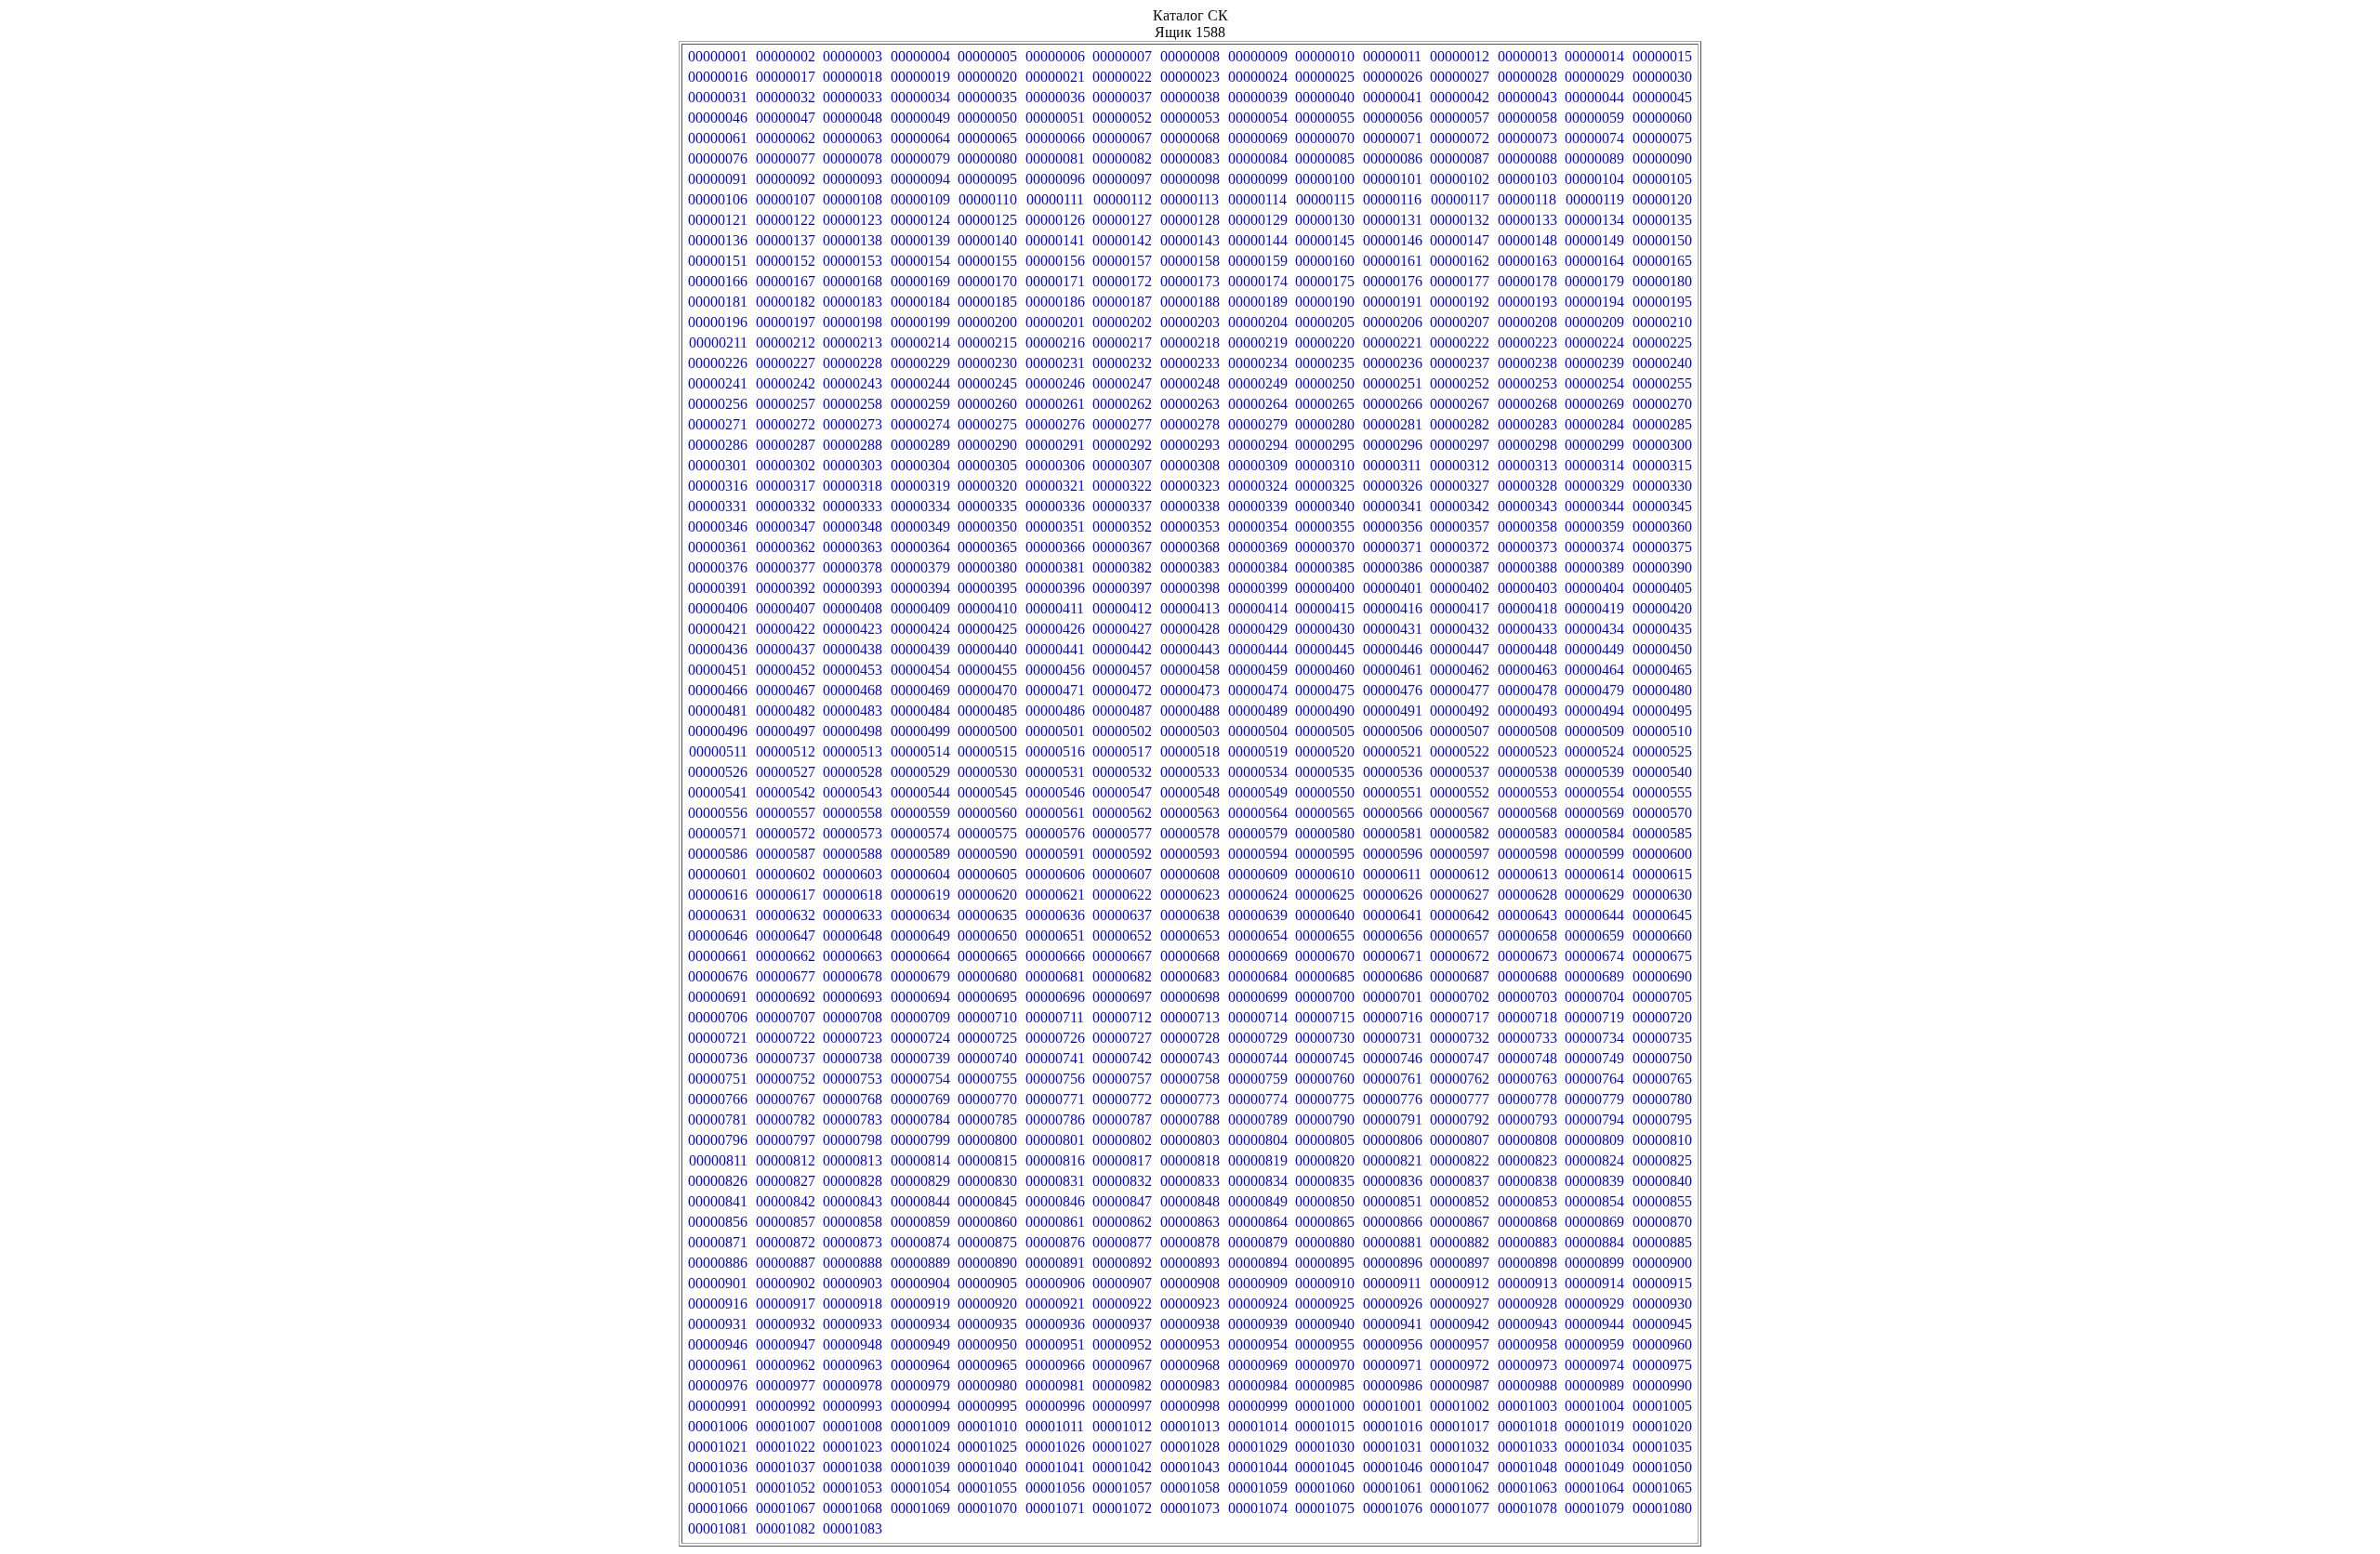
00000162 (1460, 261)
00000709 (920, 1017)
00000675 (1662, 956)
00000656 (1393, 935)
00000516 (1055, 751)
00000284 (1594, 424)
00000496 (718, 731)
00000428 (1190, 629)
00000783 (853, 1119)
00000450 (1662, 649)
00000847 (1122, 1201)
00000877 (1122, 1242)
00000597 (1460, 854)
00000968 (1190, 1365)
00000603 (853, 874)
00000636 (1055, 915)
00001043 (1190, 1467)
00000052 (1122, 118)
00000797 (786, 1140)
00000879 (1258, 1242)
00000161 (1393, 261)
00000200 (987, 322)
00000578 (1190, 833)
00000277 (1122, 424)
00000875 (987, 1242)
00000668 (1190, 956)
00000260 (987, 404)
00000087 (1460, 158)
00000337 (1122, 506)
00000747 (1460, 1058)
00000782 (786, 1119)
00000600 (1662, 854)
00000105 (1662, 179)
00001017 (1460, 1426)
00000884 (1594, 1242)
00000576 (1055, 833)
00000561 (1055, 813)
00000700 (1325, 997)
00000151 (718, 261)
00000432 (1460, 629)
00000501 (1055, 731)
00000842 (786, 1201)
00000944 (1594, 1324)
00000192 (1460, 302)
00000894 (1258, 1263)
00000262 (1122, 404)
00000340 (1325, 506)
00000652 (1122, 935)
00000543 (853, 792)
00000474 (1258, 690)
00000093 (853, 179)
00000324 (1258, 486)
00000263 (1190, 404)
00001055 (987, 1488)
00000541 (718, 792)
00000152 (786, 261)
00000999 (1258, 1406)
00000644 (1594, 915)
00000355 (1325, 527)
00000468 (853, 690)
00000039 (1258, 97)
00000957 (1460, 1344)
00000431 (1393, 629)
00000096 (1055, 179)
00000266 (1393, 404)
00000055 (1325, 118)
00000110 (988, 199)
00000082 (1122, 158)
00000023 (1190, 77)
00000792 (1460, 1119)
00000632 (786, 915)
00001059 (1258, 1488)
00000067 (1122, 138)
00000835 (1325, 1181)
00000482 (786, 711)
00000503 (1190, 731)
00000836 (1393, 1181)
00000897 (1460, 1263)
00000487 (1122, 711)
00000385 (1325, 567)
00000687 (1460, 976)
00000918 (853, 1304)
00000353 (1190, 527)
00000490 (1325, 711)
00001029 (1258, 1447)
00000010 (1325, 56)
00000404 (1594, 588)
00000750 (1662, 1058)
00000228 (853, 363)
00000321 (1055, 486)
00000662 (786, 956)
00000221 (1393, 342)
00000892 (1122, 1263)
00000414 (1258, 608)
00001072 (1122, 1508)
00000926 (1393, 1304)
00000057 (1460, 118)
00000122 (786, 220)
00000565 (1325, 813)
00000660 (1662, 935)
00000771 (1055, 1099)
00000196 (718, 322)
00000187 (1122, 302)
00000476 (1393, 690)
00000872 (786, 1242)
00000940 (1325, 1324)
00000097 (1122, 179)
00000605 (987, 874)
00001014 (1258, 1426)
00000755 (987, 1079)
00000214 (920, 342)
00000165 (1662, 261)
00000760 (1325, 1079)
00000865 (1325, 1222)
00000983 (1190, 1385)
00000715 (1325, 1017)
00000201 (1055, 322)
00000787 (1122, 1119)
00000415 (1325, 608)
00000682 (1122, 976)
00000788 (1190, 1119)
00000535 (1325, 772)
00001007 (786, 1426)
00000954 (1258, 1344)
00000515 (987, 751)
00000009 (1258, 56)
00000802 (1122, 1140)
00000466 (718, 690)
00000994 (920, 1406)
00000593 (1190, 854)
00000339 (1258, 506)
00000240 (1662, 363)
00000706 (718, 1017)
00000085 (1325, 158)
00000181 (718, 302)
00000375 (1662, 547)
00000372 (1460, 547)
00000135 (1662, 220)
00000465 (1662, 670)
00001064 (1594, 1488)
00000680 (987, 976)
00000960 (1662, 1344)
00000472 (1122, 690)
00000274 (920, 424)
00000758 (1190, 1079)
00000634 (920, 915)
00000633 (853, 915)
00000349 (920, 527)
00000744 (1258, 1058)
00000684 (1258, 976)
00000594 (1258, 854)
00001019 (1594, 1426)
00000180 (1662, 281)
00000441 (1055, 649)
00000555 (1662, 792)
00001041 (1055, 1467)
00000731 (1393, 1038)
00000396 (1055, 588)
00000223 (1527, 342)
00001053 (853, 1488)
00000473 (1190, 690)
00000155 (987, 261)
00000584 (1594, 833)
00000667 (1122, 956)
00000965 (987, 1365)
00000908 (1190, 1283)
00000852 (1460, 1201)
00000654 (1258, 935)
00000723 (853, 1038)
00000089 (1594, 158)
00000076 (718, 158)
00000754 (920, 1079)
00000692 (786, 997)
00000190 (1325, 302)
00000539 (1594, 772)
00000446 (1393, 649)
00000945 (1662, 1324)
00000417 (1460, 608)
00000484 (920, 711)
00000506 (1393, 731)
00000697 (1122, 997)
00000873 (853, 1242)
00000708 (853, 1017)
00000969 (1258, 1365)
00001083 (853, 1528)
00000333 (853, 506)
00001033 (1527, 1447)
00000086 (1393, 158)
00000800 (987, 1140)
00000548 (1190, 792)
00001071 (1055, 1508)
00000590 (987, 854)
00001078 (1527, 1508)
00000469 (920, 690)
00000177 (1460, 281)
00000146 (1393, 240)
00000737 (786, 1058)
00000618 (853, 895)
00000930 (1662, 1304)
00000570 (1662, 813)
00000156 (1055, 261)
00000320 (987, 486)
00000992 (786, 1406)
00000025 (1325, 77)
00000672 (1460, 956)
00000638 (1190, 915)
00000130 (1325, 220)
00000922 (1122, 1304)
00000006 (1055, 56)
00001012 (1122, 1426)
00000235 (1325, 363)
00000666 (1055, 956)
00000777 (1460, 1099)
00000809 (1594, 1140)
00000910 (1325, 1283)
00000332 (786, 506)
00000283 (1527, 424)
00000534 (1258, 772)
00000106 (718, 199)
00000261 (1055, 404)
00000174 (1258, 281)
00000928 (1527, 1304)
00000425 (987, 629)
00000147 (1460, 240)
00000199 (920, 322)
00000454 (920, 670)
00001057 (1122, 1488)
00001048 (1527, 1467)
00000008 (1190, 56)
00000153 (853, 261)
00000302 (786, 465)
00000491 (1393, 711)
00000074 (1594, 138)
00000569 (1594, 813)
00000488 (1190, 711)
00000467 (786, 690)
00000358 (1527, 527)
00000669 (1258, 956)
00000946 (718, 1344)
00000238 (1527, 363)
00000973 (1527, 1365)
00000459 (1258, 670)
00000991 (718, 1406)
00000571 (718, 833)
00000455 (987, 670)
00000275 (987, 424)
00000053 (1190, 118)
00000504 (1258, 731)
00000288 (853, 445)
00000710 (987, 1017)
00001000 (1325, 1406)
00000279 (1258, 424)
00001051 (718, 1488)
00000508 (1527, 731)
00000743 (1190, 1058)
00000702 (1460, 997)
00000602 (786, 874)
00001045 (1325, 1467)
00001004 (1594, 1406)
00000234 (1258, 363)
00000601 (718, 874)
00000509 (1594, 731)
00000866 (1393, 1222)
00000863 (1190, 1222)
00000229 (920, 363)
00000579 (1258, 833)
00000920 (987, 1304)
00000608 (1190, 874)
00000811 (718, 1160)
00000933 (853, 1324)
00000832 (1122, 1181)
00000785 (987, 1119)
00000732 (1460, 1038)
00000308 (1190, 465)
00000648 (853, 935)
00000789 (1258, 1119)
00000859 (920, 1222)
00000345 (1662, 506)
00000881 (1393, 1242)
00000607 (1122, 874)
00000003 (853, 56)
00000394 (920, 588)
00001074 (1258, 1508)
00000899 (1594, 1263)
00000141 (1055, 240)
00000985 (1325, 1385)
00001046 (1393, 1467)
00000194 (1594, 302)
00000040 (1325, 97)
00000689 (1594, 976)
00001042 (1122, 1467)
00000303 (853, 465)
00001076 (1393, 1508)
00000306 (1055, 465)
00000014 (1594, 56)
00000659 (1594, 935)
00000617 (786, 895)
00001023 (853, 1447)
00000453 (853, 670)
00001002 (1460, 1406)
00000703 (1527, 997)
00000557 (786, 813)
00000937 (1122, 1324)
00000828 (853, 1181)
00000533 (1190, 772)
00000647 (786, 935)
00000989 (1594, 1385)
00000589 (920, 854)
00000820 (1325, 1160)
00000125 (987, 220)
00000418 (1527, 608)
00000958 (1527, 1344)
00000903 (853, 1283)
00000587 (786, 854)
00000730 (1325, 1038)
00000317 (786, 486)
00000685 (1325, 976)
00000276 (1055, 424)
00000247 (1122, 383)
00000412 (1122, 608)
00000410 (987, 608)
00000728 (1190, 1038)
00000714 (1258, 1017)
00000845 (987, 1201)
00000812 (786, 1160)
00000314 (1594, 465)
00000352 (1122, 527)
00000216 (1055, 342)
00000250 (1325, 383)
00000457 (1122, 670)
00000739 (920, 1058)
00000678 (853, 976)
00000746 (1393, 1058)
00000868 (1527, 1222)
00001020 (1662, 1426)
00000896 (1393, 1263)
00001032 (1460, 1447)
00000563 (1190, 813)
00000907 (1122, 1283)
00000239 (1594, 363)
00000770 (987, 1099)
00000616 (718, 895)
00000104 (1594, 179)
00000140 (987, 240)
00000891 (1055, 1263)
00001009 (920, 1426)
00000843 (853, 1201)
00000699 (1258, 997)
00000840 (1662, 1181)
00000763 (1527, 1079)
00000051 (1055, 118)
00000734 (1594, 1038)
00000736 (718, 1058)
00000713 (1190, 1017)
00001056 (1055, 1488)
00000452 (786, 670)
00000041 (1393, 97)
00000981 (1055, 1385)
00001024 (920, 1447)
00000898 (1527, 1263)
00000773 (1190, 1099)
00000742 (1122, 1058)
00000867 (1460, 1222)
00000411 (1055, 608)
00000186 (1055, 302)
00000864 (1258, 1222)
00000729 (1258, 1038)
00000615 (1662, 874)
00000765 (1662, 1079)
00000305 (987, 465)
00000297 (1460, 445)
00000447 (1460, 649)
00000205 (1325, 322)
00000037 (1122, 97)
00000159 (1258, 261)
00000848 (1190, 1201)
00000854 (1594, 1201)
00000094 (920, 179)
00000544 (920, 792)
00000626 (1393, 895)
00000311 (1392, 465)
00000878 (1190, 1242)
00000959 (1594, 1344)
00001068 (853, 1508)
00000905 (987, 1283)
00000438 (853, 649)
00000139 (920, 240)
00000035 (987, 97)
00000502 (1122, 731)
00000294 (1258, 445)
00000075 (1662, 138)
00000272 (786, 424)
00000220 (1325, 342)
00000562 (1122, 813)
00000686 (1393, 976)
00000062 (786, 138)
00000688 (1527, 976)
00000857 (786, 1222)
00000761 (1393, 1079)
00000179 (1594, 281)
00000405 (1662, 588)
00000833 (1190, 1181)
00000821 (1393, 1160)
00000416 (1393, 608)
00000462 (1460, 670)
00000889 (920, 1263)
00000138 (853, 240)
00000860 (987, 1222)
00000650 (987, 935)
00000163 (1527, 261)
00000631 (718, 915)
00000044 (1594, 97)
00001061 (1393, 1488)
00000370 (1325, 547)
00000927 (1460, 1304)
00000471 (1055, 690)
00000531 (1055, 772)
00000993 (853, 1406)
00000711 (1055, 1017)
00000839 (1594, 1181)
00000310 (1325, 465)
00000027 (1460, 77)
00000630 (1662, 895)
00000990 (1662, 1385)
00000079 (920, 158)
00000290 (987, 445)
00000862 (1122, 1222)
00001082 (786, 1528)
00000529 (920, 772)
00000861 (1055, 1222)
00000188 (1190, 302)
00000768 (853, 1099)
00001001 (1393, 1406)
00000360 (1662, 527)
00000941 (1393, 1324)
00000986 (1393, 1385)
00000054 (1258, 118)
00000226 (718, 363)
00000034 (920, 97)
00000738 (853, 1058)
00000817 (1122, 1160)
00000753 (853, 1079)
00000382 (1122, 567)
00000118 (1527, 199)
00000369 (1258, 547)
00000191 (1393, 302)
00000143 (1190, 240)
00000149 (1594, 240)
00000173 (1190, 281)
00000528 (853, 772)
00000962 (786, 1365)
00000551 (1393, 792)
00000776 (1393, 1099)
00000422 (786, 629)
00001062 (1460, 1488)
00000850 (1325, 1201)
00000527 (786, 772)
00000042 (1460, 97)
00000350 (987, 527)
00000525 (1662, 751)
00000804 (1258, 1140)
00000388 (1527, 567)
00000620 (987, 895)
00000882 (1460, 1242)
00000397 (1122, 588)
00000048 (853, 118)
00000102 (1460, 179)
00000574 (920, 833)
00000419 (1594, 608)
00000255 (1662, 383)
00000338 (1190, 506)
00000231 (1055, 363)
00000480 (1662, 690)
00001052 (786, 1488)
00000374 (1594, 547)
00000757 (1122, 1079)
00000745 (1325, 1058)
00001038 (853, 1467)
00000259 (920, 404)
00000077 (786, 158)
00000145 (1325, 240)
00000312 (1460, 465)
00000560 (987, 813)
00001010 (987, 1426)
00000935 (987, 1324)
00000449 (1594, 649)
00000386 (1393, 567)
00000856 (718, 1222)
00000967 (1122, 1365)
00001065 (1662, 1488)
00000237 (1460, 363)
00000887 (786, 1263)
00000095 (987, 179)
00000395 (987, 588)
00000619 (920, 895)
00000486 (1055, 711)
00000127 (1122, 220)
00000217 (1122, 342)
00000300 (1662, 445)
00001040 (987, 1467)
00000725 (987, 1038)
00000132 (1460, 220)
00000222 (1460, 342)
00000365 (987, 547)
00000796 (718, 1140)
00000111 (1055, 199)
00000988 (1527, 1385)
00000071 (1393, 138)
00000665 (987, 956)
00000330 (1662, 486)
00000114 (1257, 199)
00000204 (1258, 322)
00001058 (1190, 1488)
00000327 (1460, 486)
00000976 (718, 1385)
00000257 (786, 404)
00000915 (1662, 1283)
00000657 (1460, 935)
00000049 (920, 118)
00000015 (1662, 56)
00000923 (1190, 1304)
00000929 (1594, 1304)
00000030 (1662, 77)
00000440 (987, 649)
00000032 (786, 97)
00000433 (1527, 629)
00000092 (786, 179)
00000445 (1325, 649)
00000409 (920, 608)
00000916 (718, 1304)
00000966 (1055, 1365)
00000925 (1325, 1304)
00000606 (1055, 874)
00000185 (987, 302)
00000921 (1055, 1304)
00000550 (1325, 792)
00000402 (1460, 588)
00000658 (1527, 935)
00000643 (1527, 915)
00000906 (1055, 1283)
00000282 (1460, 424)
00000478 (1527, 690)
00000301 (718, 465)
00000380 (987, 567)
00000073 (1527, 138)
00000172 (1122, 281)
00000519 (1258, 751)
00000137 (786, 240)
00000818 (1190, 1160)
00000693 (853, 997)
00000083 (1190, 158)
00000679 (920, 976)
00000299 (1594, 445)
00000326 (1393, 486)
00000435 (1662, 629)
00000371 (1393, 547)
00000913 (1527, 1283)
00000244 (920, 383)
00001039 (920, 1467)
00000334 (920, 506)
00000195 (1662, 302)
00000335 (987, 506)
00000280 (1325, 424)
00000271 (718, 424)
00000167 (786, 281)
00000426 (1055, 629)
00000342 (1460, 506)
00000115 (1325, 199)
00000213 (853, 342)
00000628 (1527, 895)
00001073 (1190, 1508)
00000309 (1258, 465)
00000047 (786, 118)
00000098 (1190, 179)
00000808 (1527, 1140)
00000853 (1527, 1201)
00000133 (1527, 220)
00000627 (1460, 895)
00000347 (786, 527)
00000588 (853, 854)
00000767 (786, 1099)
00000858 (853, 1222)
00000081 (1055, 158)
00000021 (1055, 77)
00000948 (853, 1344)
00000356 (1393, 527)
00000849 (1258, 1201)
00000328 (1527, 486)
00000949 (920, 1344)
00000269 (1594, 404)
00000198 (853, 322)
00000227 (786, 363)
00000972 (1460, 1365)
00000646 (718, 935)
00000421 (718, 629)
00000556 (718, 813)
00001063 (1527, 1488)
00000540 (1662, 772)
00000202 (1122, 322)
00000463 (1527, 670)
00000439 (920, 649)
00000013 (1527, 56)
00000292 (1122, 445)
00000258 (853, 404)
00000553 (1527, 792)
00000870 (1662, 1222)
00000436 (718, 649)
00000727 (1122, 1038)
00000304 (920, 465)
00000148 (1527, 240)
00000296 (1393, 445)
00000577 (1122, 833)
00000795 (1662, 1119)
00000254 (1594, 383)
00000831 (1055, 1181)
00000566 (1393, 813)
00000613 (1527, 874)
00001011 (1055, 1426)
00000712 (1122, 1017)
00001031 (1393, 1447)
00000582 (1460, 833)
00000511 (718, 751)
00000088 (1527, 158)
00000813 (853, 1160)
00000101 (1393, 179)
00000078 (853, 158)
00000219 (1258, 342)
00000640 (1325, 915)
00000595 (1325, 854)
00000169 (920, 281)
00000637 (1122, 915)
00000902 (786, 1283)
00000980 (987, 1385)
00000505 (1325, 731)
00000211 (718, 342)
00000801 (1055, 1140)
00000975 (1662, 1365)
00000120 (1662, 199)
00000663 (853, 956)
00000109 (920, 199)
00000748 (1527, 1058)
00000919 (920, 1304)
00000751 (718, 1079)
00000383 (1190, 567)
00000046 (718, 118)
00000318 (853, 486)
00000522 (1460, 751)
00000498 (853, 731)
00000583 (1527, 833)
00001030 (1325, 1447)
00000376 (718, 567)
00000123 (853, 220)
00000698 (1190, 997)
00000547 (1122, 792)
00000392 (786, 588)
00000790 (1325, 1119)
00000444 (1258, 649)
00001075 (1325, 1508)
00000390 (1662, 567)
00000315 (1662, 465)
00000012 (1460, 56)
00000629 (1594, 895)
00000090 (1662, 158)
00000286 (718, 445)
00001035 (1662, 1447)
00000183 (853, 302)
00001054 (920, 1488)
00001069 (920, 1508)
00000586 (718, 854)
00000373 (1527, 547)
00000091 (718, 179)
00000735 (1662, 1038)
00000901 (718, 1283)
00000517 (1122, 751)
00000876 (1055, 1242)
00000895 (1325, 1263)
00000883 (1527, 1242)
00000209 (1594, 322)
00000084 (1258, 158)
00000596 (1393, 854)
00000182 (786, 302)
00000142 (1122, 240)
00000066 (1055, 138)
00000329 (1594, 486)
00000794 (1594, 1119)
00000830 (987, 1181)
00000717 (1460, 1017)
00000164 (1594, 261)
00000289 (920, 445)
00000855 (1662, 1201)
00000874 (920, 1242)
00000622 (1122, 895)
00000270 (1662, 404)
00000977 (786, 1385)
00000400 (1325, 588)
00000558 (853, 813)
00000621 (1055, 895)
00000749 (1594, 1058)
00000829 (920, 1181)
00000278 (1190, 424)
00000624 (1258, 895)
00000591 (1055, 854)
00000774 (1258, 1099)
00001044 (1258, 1467)
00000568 (1527, 813)
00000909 (1258, 1283)
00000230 (987, 363)
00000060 (1662, 118)
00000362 (786, 547)
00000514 (920, 751)
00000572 (786, 833)
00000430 (1325, 629)
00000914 (1594, 1283)
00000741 (1055, 1058)
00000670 (1325, 956)
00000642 (1460, 915)
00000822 (1460, 1160)
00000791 (1393, 1119)
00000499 (920, 731)
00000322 (1122, 486)
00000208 (1527, 322)
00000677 (786, 976)
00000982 (1122, 1385)
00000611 (1392, 874)
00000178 (1527, 281)
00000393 (853, 588)
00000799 (920, 1140)
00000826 (718, 1181)
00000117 (1460, 199)
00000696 (1055, 997)
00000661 (718, 956)
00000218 (1190, 342)
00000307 (1122, 465)
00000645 (1662, 915)
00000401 (1393, 588)
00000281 (1393, 424)
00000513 (853, 751)
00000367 (1122, 547)
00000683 (1190, 976)
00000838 (1527, 1181)
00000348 (853, 527)
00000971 (1393, 1365)
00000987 (1460, 1385)
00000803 (1190, 1140)
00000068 (1190, 138)
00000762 (1460, 1079)
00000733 (1527, 1038)
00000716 (1393, 1017)
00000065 (987, 138)
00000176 (1393, 281)
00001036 (718, 1467)
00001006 (718, 1426)
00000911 (1392, 1283)
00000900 (1662, 1263)
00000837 (1460, 1181)
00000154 (920, 261)
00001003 (1527, 1406)
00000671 (1393, 956)
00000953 (1190, 1344)
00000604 (920, 874)
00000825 (1662, 1160)
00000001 (718, 56)
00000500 (987, 731)
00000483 (853, 711)
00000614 (1594, 874)
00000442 (1122, 649)
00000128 (1190, 220)
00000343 (1527, 506)
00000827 (786, 1181)
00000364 (920, 547)
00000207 (1460, 322)
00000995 (987, 1406)
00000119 (1595, 199)
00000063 (853, 138)
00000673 (1527, 956)
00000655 (1325, 935)
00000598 (1527, 854)
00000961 (718, 1365)
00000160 (1325, 261)
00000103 (1527, 179)
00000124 (920, 220)
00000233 (1190, 363)
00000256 (718, 404)
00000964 (920, 1365)
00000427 (1122, 629)
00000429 (1258, 629)
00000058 (1527, 118)
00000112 (1123, 199)
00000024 (1258, 77)
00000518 (1190, 751)
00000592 (1122, 854)
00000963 (853, 1365)
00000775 (1325, 1099)
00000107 (786, 199)
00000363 (853, 547)
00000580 (1325, 833)
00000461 (1393, 670)
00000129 (1258, 220)
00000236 (1393, 363)
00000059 (1594, 118)
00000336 (1055, 506)
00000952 (1122, 1344)
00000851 (1393, 1201)
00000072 (1460, 138)
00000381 (1055, 567)
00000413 (1190, 608)
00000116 (1392, 199)
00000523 (1527, 751)
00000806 (1393, 1140)
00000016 (718, 77)
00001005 (1662, 1406)
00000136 (718, 240)
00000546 (1055, 792)
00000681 (1055, 976)
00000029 (1594, 77)
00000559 (920, 813)
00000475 (1325, 690)
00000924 (1258, 1304)
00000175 (1325, 281)
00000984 (1258, 1385)
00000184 (920, 302)
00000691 (718, 997)
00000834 (1258, 1181)
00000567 (1460, 813)
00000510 (1662, 731)
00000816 (1055, 1160)
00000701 (1393, 997)
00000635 (987, 915)
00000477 (1460, 690)
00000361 (718, 547)
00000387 (1460, 567)
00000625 (1325, 895)
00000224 (1594, 342)
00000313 (1527, 465)
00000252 (1460, 383)
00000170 (987, 281)
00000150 (1662, 240)
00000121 (718, 220)
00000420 (1662, 608)
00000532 (1122, 772)
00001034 (1594, 1447)
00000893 (1190, 1263)
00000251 (1393, 383)
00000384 (1258, 567)
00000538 (1527, 772)
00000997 (1122, 1406)
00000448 (1527, 649)
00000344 (1594, 506)
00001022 (786, 1447)
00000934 (920, 1324)
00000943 (1527, 1324)
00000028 (1527, 77)
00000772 (1122, 1099)
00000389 (1594, 567)
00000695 (987, 997)
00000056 (1393, 118)
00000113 (1190, 199)
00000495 (1662, 711)
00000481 (718, 711)
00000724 (920, 1038)
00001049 (1594, 1467)
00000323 (1190, 486)
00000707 (786, 1017)
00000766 (718, 1099)
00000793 (1527, 1119)
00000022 (1122, 77)
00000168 (853, 281)
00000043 (1527, 97)
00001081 (718, 1528)
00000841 (718, 1201)
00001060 (1325, 1488)
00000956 (1393, 1344)
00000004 (920, 56)
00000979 (920, 1385)
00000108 (853, 199)
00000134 (1594, 220)
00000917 (786, 1304)
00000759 (1258, 1079)
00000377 (786, 567)
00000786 (1055, 1119)
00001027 (1122, 1447)
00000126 (1055, 220)
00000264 (1258, 404)
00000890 (987, 1263)
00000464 (1594, 670)
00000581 (1393, 833)
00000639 (1258, 915)
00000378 (853, 567)
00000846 (1055, 1201)
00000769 (920, 1099)
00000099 (1258, 179)
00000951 (1055, 1344)
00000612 (1460, 874)
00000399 (1258, 588)
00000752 (786, 1079)
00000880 (1325, 1242)
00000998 (1190, 1406)
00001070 (987, 1508)
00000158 (1190, 261)
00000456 (1055, 670)
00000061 (718, 138)
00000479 (1594, 690)
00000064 (920, 138)
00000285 (1662, 424)
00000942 (1460, 1324)
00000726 (1055, 1038)
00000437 (786, 649)
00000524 (1594, 751)
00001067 (786, 1508)
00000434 (1594, 629)
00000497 (786, 731)
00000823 (1527, 1160)
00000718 (1527, 1017)
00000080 (987, 158)
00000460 (1325, 670)
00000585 (1662, 833)
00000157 (1122, 261)
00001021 (718, 1447)
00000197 (786, 322)
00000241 (718, 383)
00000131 (1393, 220)
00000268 (1527, 404)
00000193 (1527, 302)
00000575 (987, 833)
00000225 (1662, 342)
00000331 (718, 506)
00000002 (786, 56)
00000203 (1190, 322)
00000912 (1460, 1283)
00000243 (853, 383)
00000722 (786, 1038)
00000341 (1393, 506)
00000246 (1055, 383)
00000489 (1258, 711)
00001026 (1055, 1447)
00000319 (920, 486)
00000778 (1527, 1099)
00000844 (920, 1201)
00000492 (1460, 711)
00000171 (1055, 281)
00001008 (853, 1426)
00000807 (1460, 1140)
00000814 (920, 1160)
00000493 (1527, 711)
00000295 (1325, 445)
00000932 (786, 1324)
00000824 (1594, 1160)
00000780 (1662, 1099)
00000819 (1258, 1160)
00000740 (987, 1058)
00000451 (718, 670)
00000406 (718, 608)
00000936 (1055, 1324)
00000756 (1055, 1079)
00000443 (1190, 649)
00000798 (853, 1140)
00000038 (1190, 97)
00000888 (853, 1263)
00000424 (920, 629)
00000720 (1662, 1017)
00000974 (1594, 1365)
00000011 (1392, 56)
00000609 (1258, 874)
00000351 (1055, 527)
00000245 (987, 383)
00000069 (1258, 138)
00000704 (1594, 997)
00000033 (853, 97)
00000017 (786, 77)
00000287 (786, 445)
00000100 (1325, 179)
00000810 (1662, 1140)
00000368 (1190, 547)
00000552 (1460, 792)
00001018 (1527, 1426)
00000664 (920, 956)
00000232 (1122, 363)
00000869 (1594, 1222)
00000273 (853, 424)
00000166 (718, 281)
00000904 (920, 1283)
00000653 (1190, 935)
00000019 (920, 77)
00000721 (718, 1038)
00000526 (718, 772)
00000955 (1325, 1344)
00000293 (1190, 445)
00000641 (1393, 915)
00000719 (1594, 1017)
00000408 (853, 608)
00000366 (1055, 547)
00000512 (786, 751)
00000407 (786, 608)
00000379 (920, 567)
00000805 (1325, 1140)
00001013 (1190, 1426)
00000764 (1594, 1079)
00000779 (1594, 1099)
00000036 (1055, 97)
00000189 (1258, 302)
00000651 (1055, 935)
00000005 (987, 56)
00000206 (1393, 322)
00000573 (853, 833)
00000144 (1258, 240)
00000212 (786, 342)
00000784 (920, 1119)
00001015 (1325, 1426)
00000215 (987, 342)
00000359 (1594, 527)
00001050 (1662, 1467)
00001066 (718, 1508)
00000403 (1527, 588)
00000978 (853, 1385)
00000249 (1258, 383)
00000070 (1325, 138)
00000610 (1325, 874)
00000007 (1122, 56)
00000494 (1594, 711)
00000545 (987, 792)
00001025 (987, 1447)
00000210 (1662, 322)
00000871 (718, 1242)
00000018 (853, 77)
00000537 (1460, 772)
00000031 (718, 97)
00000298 (1527, 445)
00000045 (1662, 97)
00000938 (1190, 1324)
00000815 (987, 1160)
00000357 (1460, 527)
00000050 (987, 118)
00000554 (1594, 792)
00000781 (718, 1119)
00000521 (1393, 751)
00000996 (1055, 1406)
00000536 (1393, 772)
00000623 (1190, 895)
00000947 (786, 1344)
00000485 (987, 711)
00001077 (1460, 1508)
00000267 (1460, 404)
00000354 (1258, 527)
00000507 (1460, 731)
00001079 (1594, 1508)
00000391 (718, 588)
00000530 (987, 772)
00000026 (1393, 77)
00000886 (718, 1263)
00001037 (786, 1467)
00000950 (987, 1344)
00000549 (1258, 792)
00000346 (718, 527)
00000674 (1594, 956)
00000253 (1527, 383)
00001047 (1460, 1467)
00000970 (1325, 1365)
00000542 (786, 792)
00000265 (1325, 404)
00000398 (1190, 588)
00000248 (1190, 383)
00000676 (718, 976)
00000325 (1325, 486)
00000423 (853, 629)
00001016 (1393, 1426)
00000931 (718, 1324)
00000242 (786, 383)
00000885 (1662, 1242)
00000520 (1325, 751)
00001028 (1190, 1447)
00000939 (1258, 1324)
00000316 (718, 486)
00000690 (1662, 976)
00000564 (1258, 813)
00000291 (1055, 445)
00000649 (920, 935)
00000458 (1190, 670)
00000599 (1594, 854)
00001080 (1662, 1508)
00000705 (1662, 997)
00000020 (987, 77)
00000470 (987, 690)
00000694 (920, 997)
